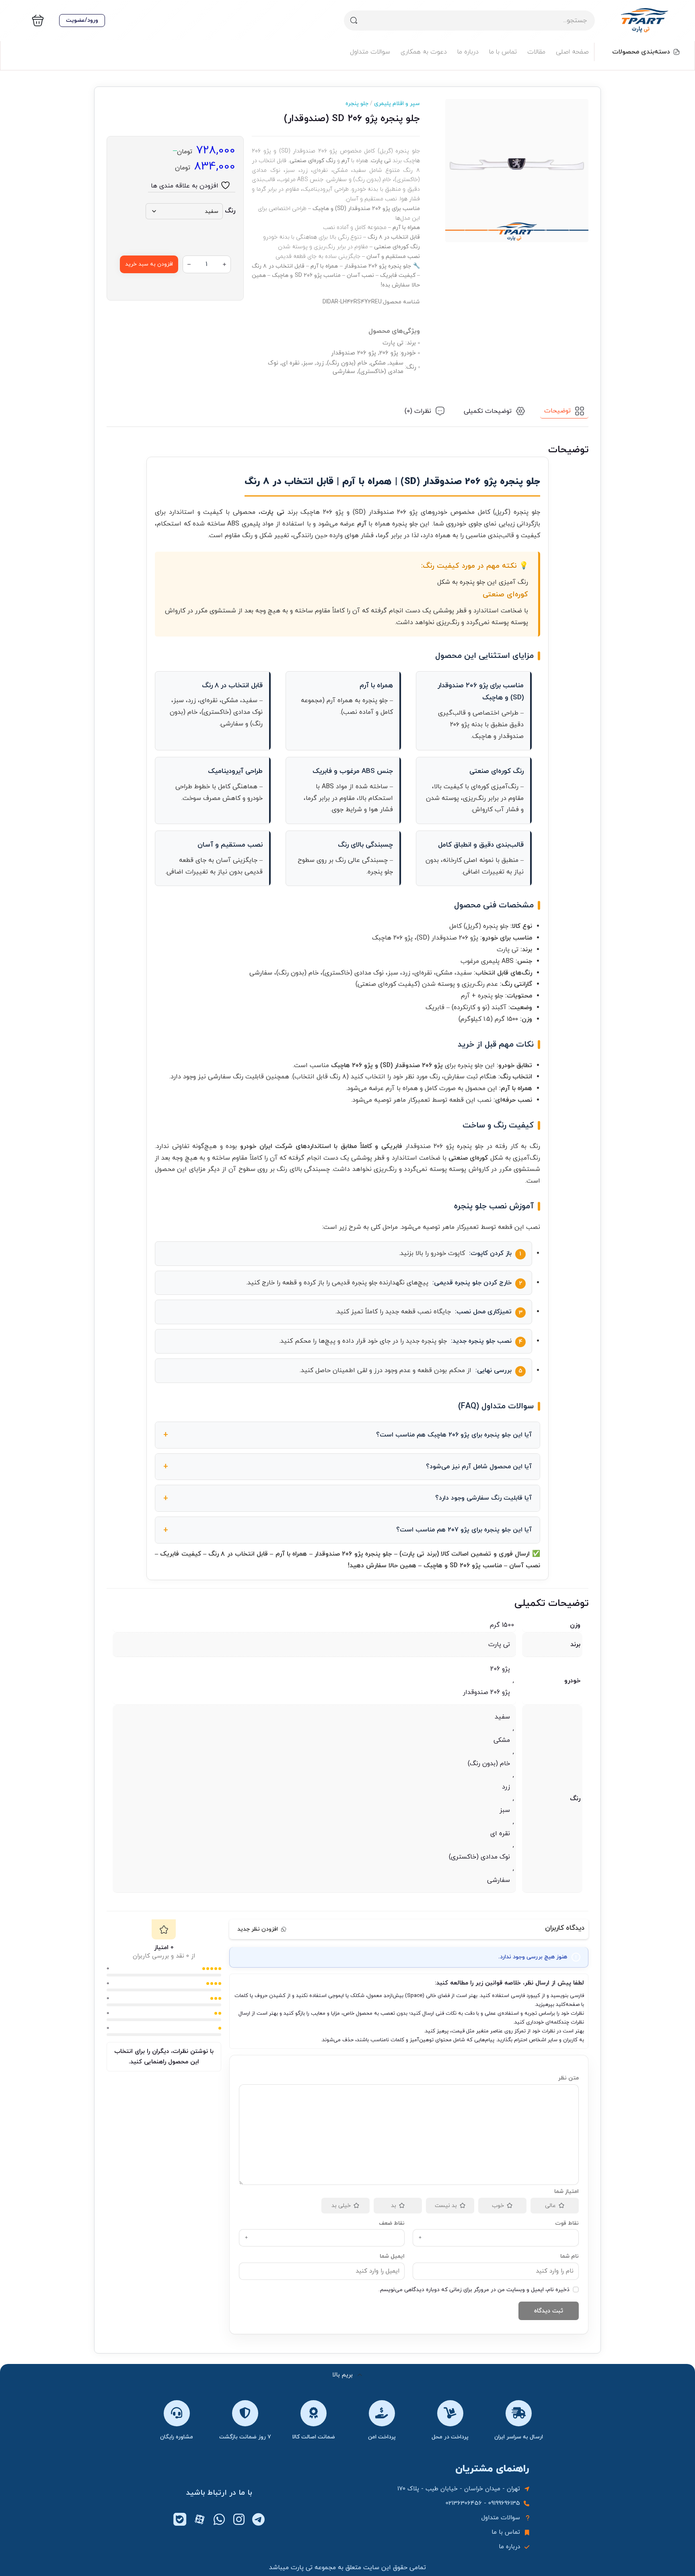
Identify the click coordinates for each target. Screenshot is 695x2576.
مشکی (502, 1740)
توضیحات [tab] (557, 411)
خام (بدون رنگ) (489, 1764)
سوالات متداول (370, 52)
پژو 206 (500, 1669)
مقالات (536, 52)
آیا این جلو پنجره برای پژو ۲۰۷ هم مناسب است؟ (464, 1530)
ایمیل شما (392, 2256)
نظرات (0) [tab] (418, 411)
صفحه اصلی (572, 52)
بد (394, 2206)
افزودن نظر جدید (258, 1929)
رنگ (230, 211)
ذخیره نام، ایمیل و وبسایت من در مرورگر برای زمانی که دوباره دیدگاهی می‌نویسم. (474, 2290)
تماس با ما (503, 52)
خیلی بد (341, 2206)
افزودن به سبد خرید (149, 264)
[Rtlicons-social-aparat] (199, 2519)
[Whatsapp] (219, 2519)
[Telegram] (259, 2519)
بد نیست (446, 2206)
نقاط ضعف (392, 2223)
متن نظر (569, 2078)
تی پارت (499, 1645)
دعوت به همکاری (424, 52)
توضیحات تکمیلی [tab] (488, 411)
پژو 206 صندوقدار (486, 1692)
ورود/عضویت (82, 20)
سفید (502, 1717)
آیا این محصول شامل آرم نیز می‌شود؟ (479, 1467)
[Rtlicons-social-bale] (180, 2519)
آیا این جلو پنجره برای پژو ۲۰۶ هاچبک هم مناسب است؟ (454, 1435)
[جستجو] (354, 21)
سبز (505, 1810)
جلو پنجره (357, 104)
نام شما (570, 2256)
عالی (550, 2206)
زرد (506, 1787)
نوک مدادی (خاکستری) (479, 1857)
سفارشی (499, 1880)
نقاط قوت (567, 2223)
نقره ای (500, 1834)
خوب (498, 2206)
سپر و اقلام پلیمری (394, 104)
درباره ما (468, 52)
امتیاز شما (566, 2192)
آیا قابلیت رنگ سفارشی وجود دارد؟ (483, 1498)
